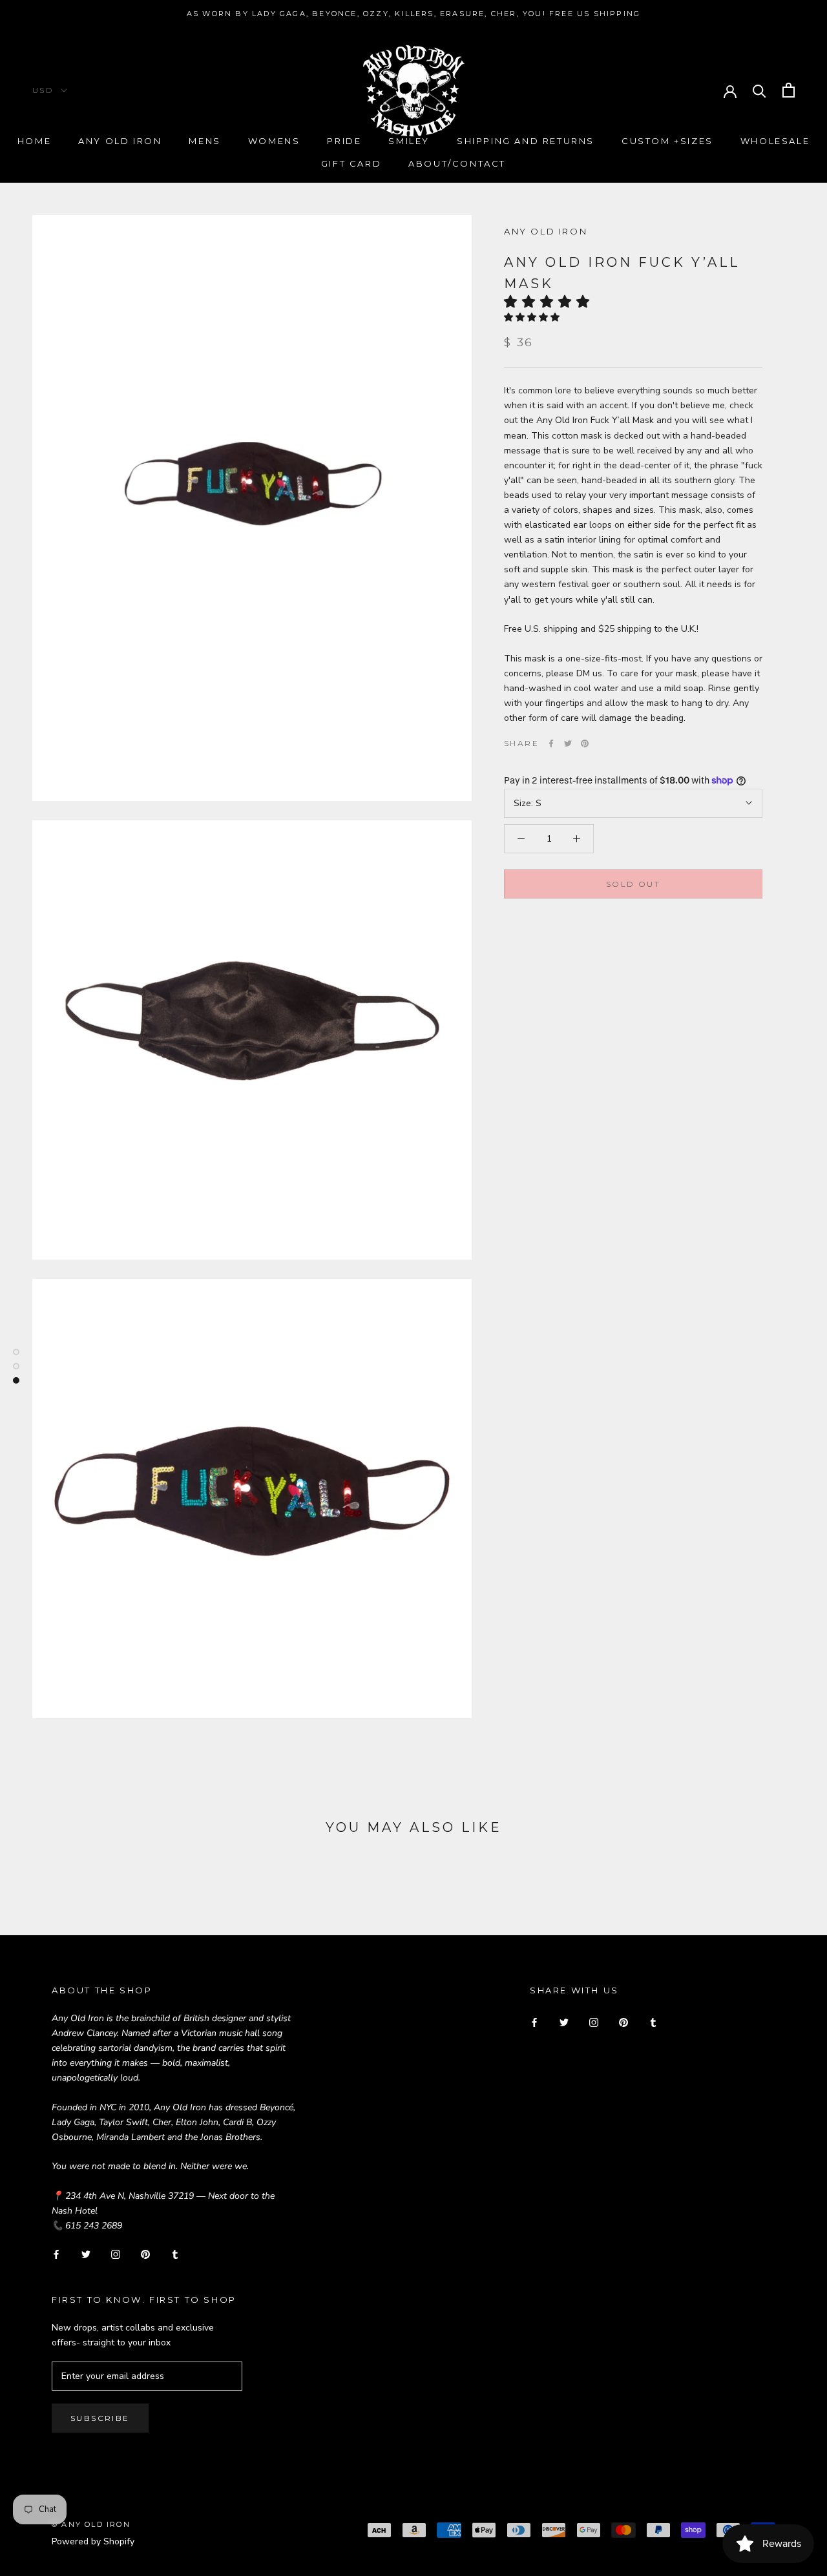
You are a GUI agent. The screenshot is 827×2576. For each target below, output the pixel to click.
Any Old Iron (120, 141)
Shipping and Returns (526, 141)
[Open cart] (789, 90)
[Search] (759, 90)
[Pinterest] (585, 743)
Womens (274, 141)
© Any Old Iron (91, 2524)
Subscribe (100, 2418)
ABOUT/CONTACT (457, 163)
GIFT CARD (351, 163)
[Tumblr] (175, 2253)
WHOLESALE (775, 141)
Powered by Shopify (93, 2541)
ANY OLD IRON (546, 231)
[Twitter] (568, 743)
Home (34, 141)
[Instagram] (116, 2253)
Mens (204, 141)
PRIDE (344, 141)
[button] (551, 302)
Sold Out (633, 884)
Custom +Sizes (667, 141)
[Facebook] (551, 743)
